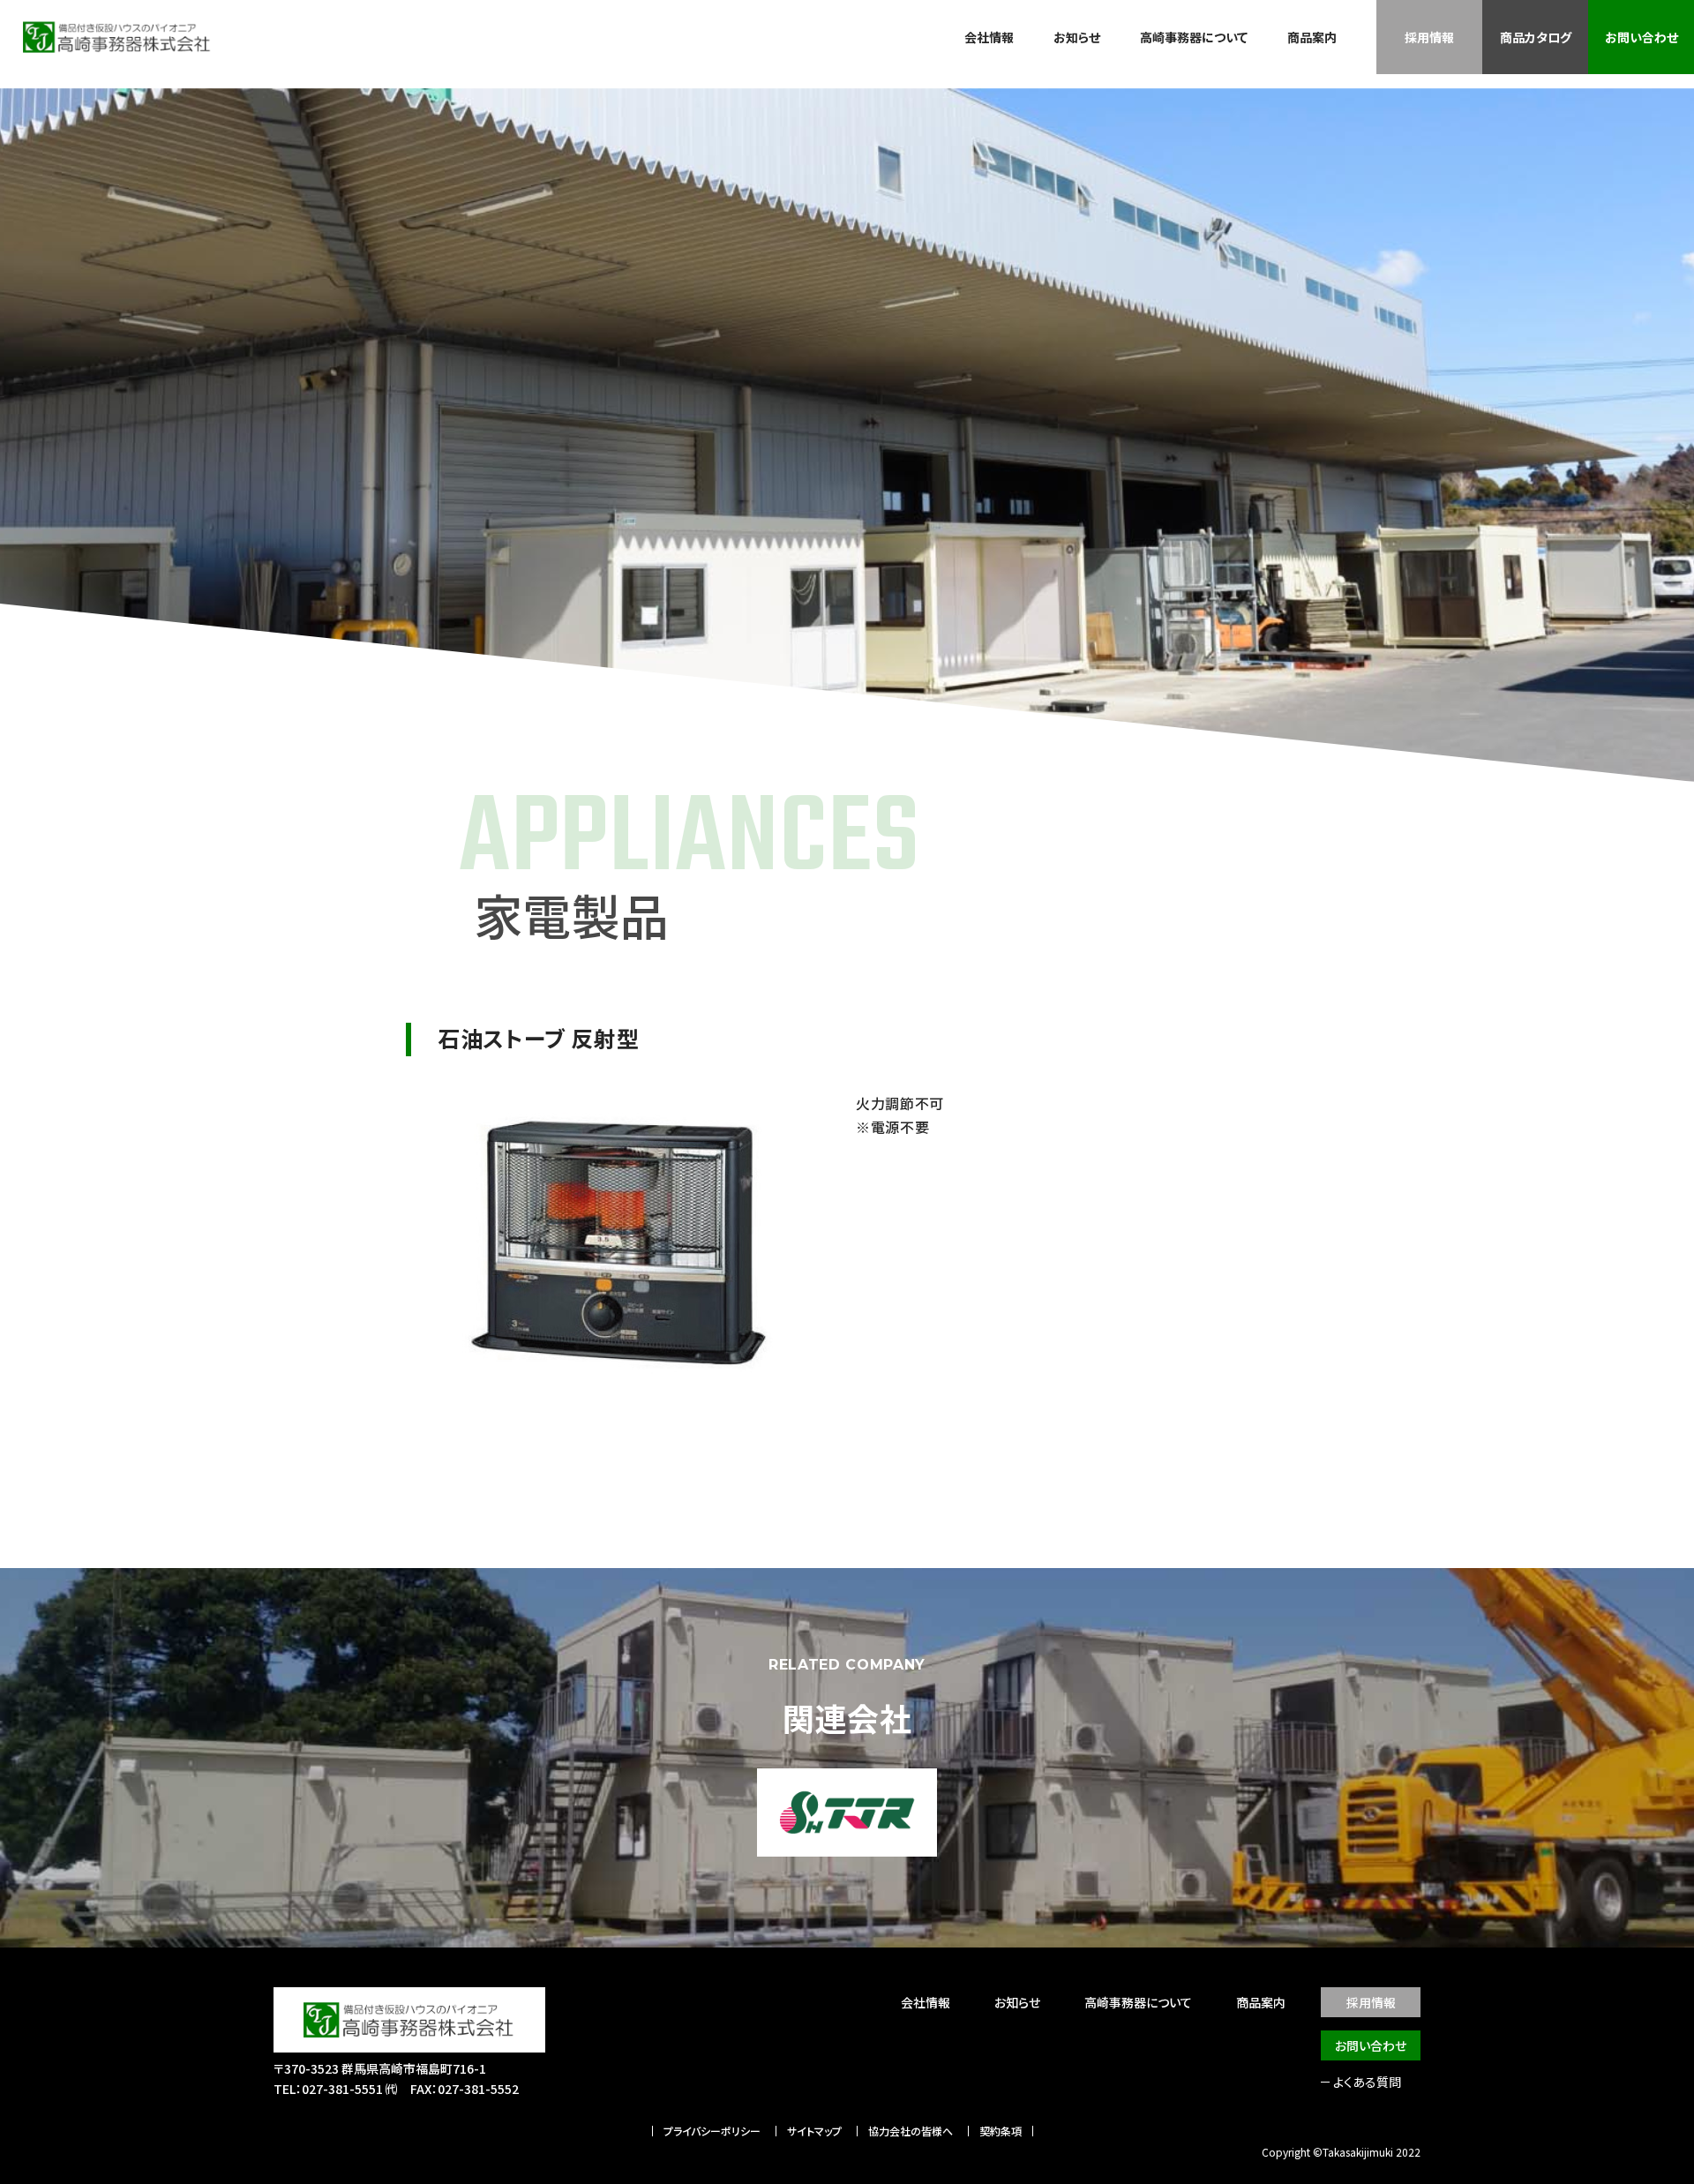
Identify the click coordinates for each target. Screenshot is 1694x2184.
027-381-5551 (342, 2089)
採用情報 (1429, 37)
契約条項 (1001, 2131)
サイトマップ (814, 2131)
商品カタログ (1536, 37)
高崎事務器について (1194, 37)
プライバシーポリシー (712, 2131)
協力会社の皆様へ (911, 2131)
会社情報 (989, 37)
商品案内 (1312, 37)
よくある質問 (1367, 2082)
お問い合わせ (1642, 37)
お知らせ (1077, 37)
